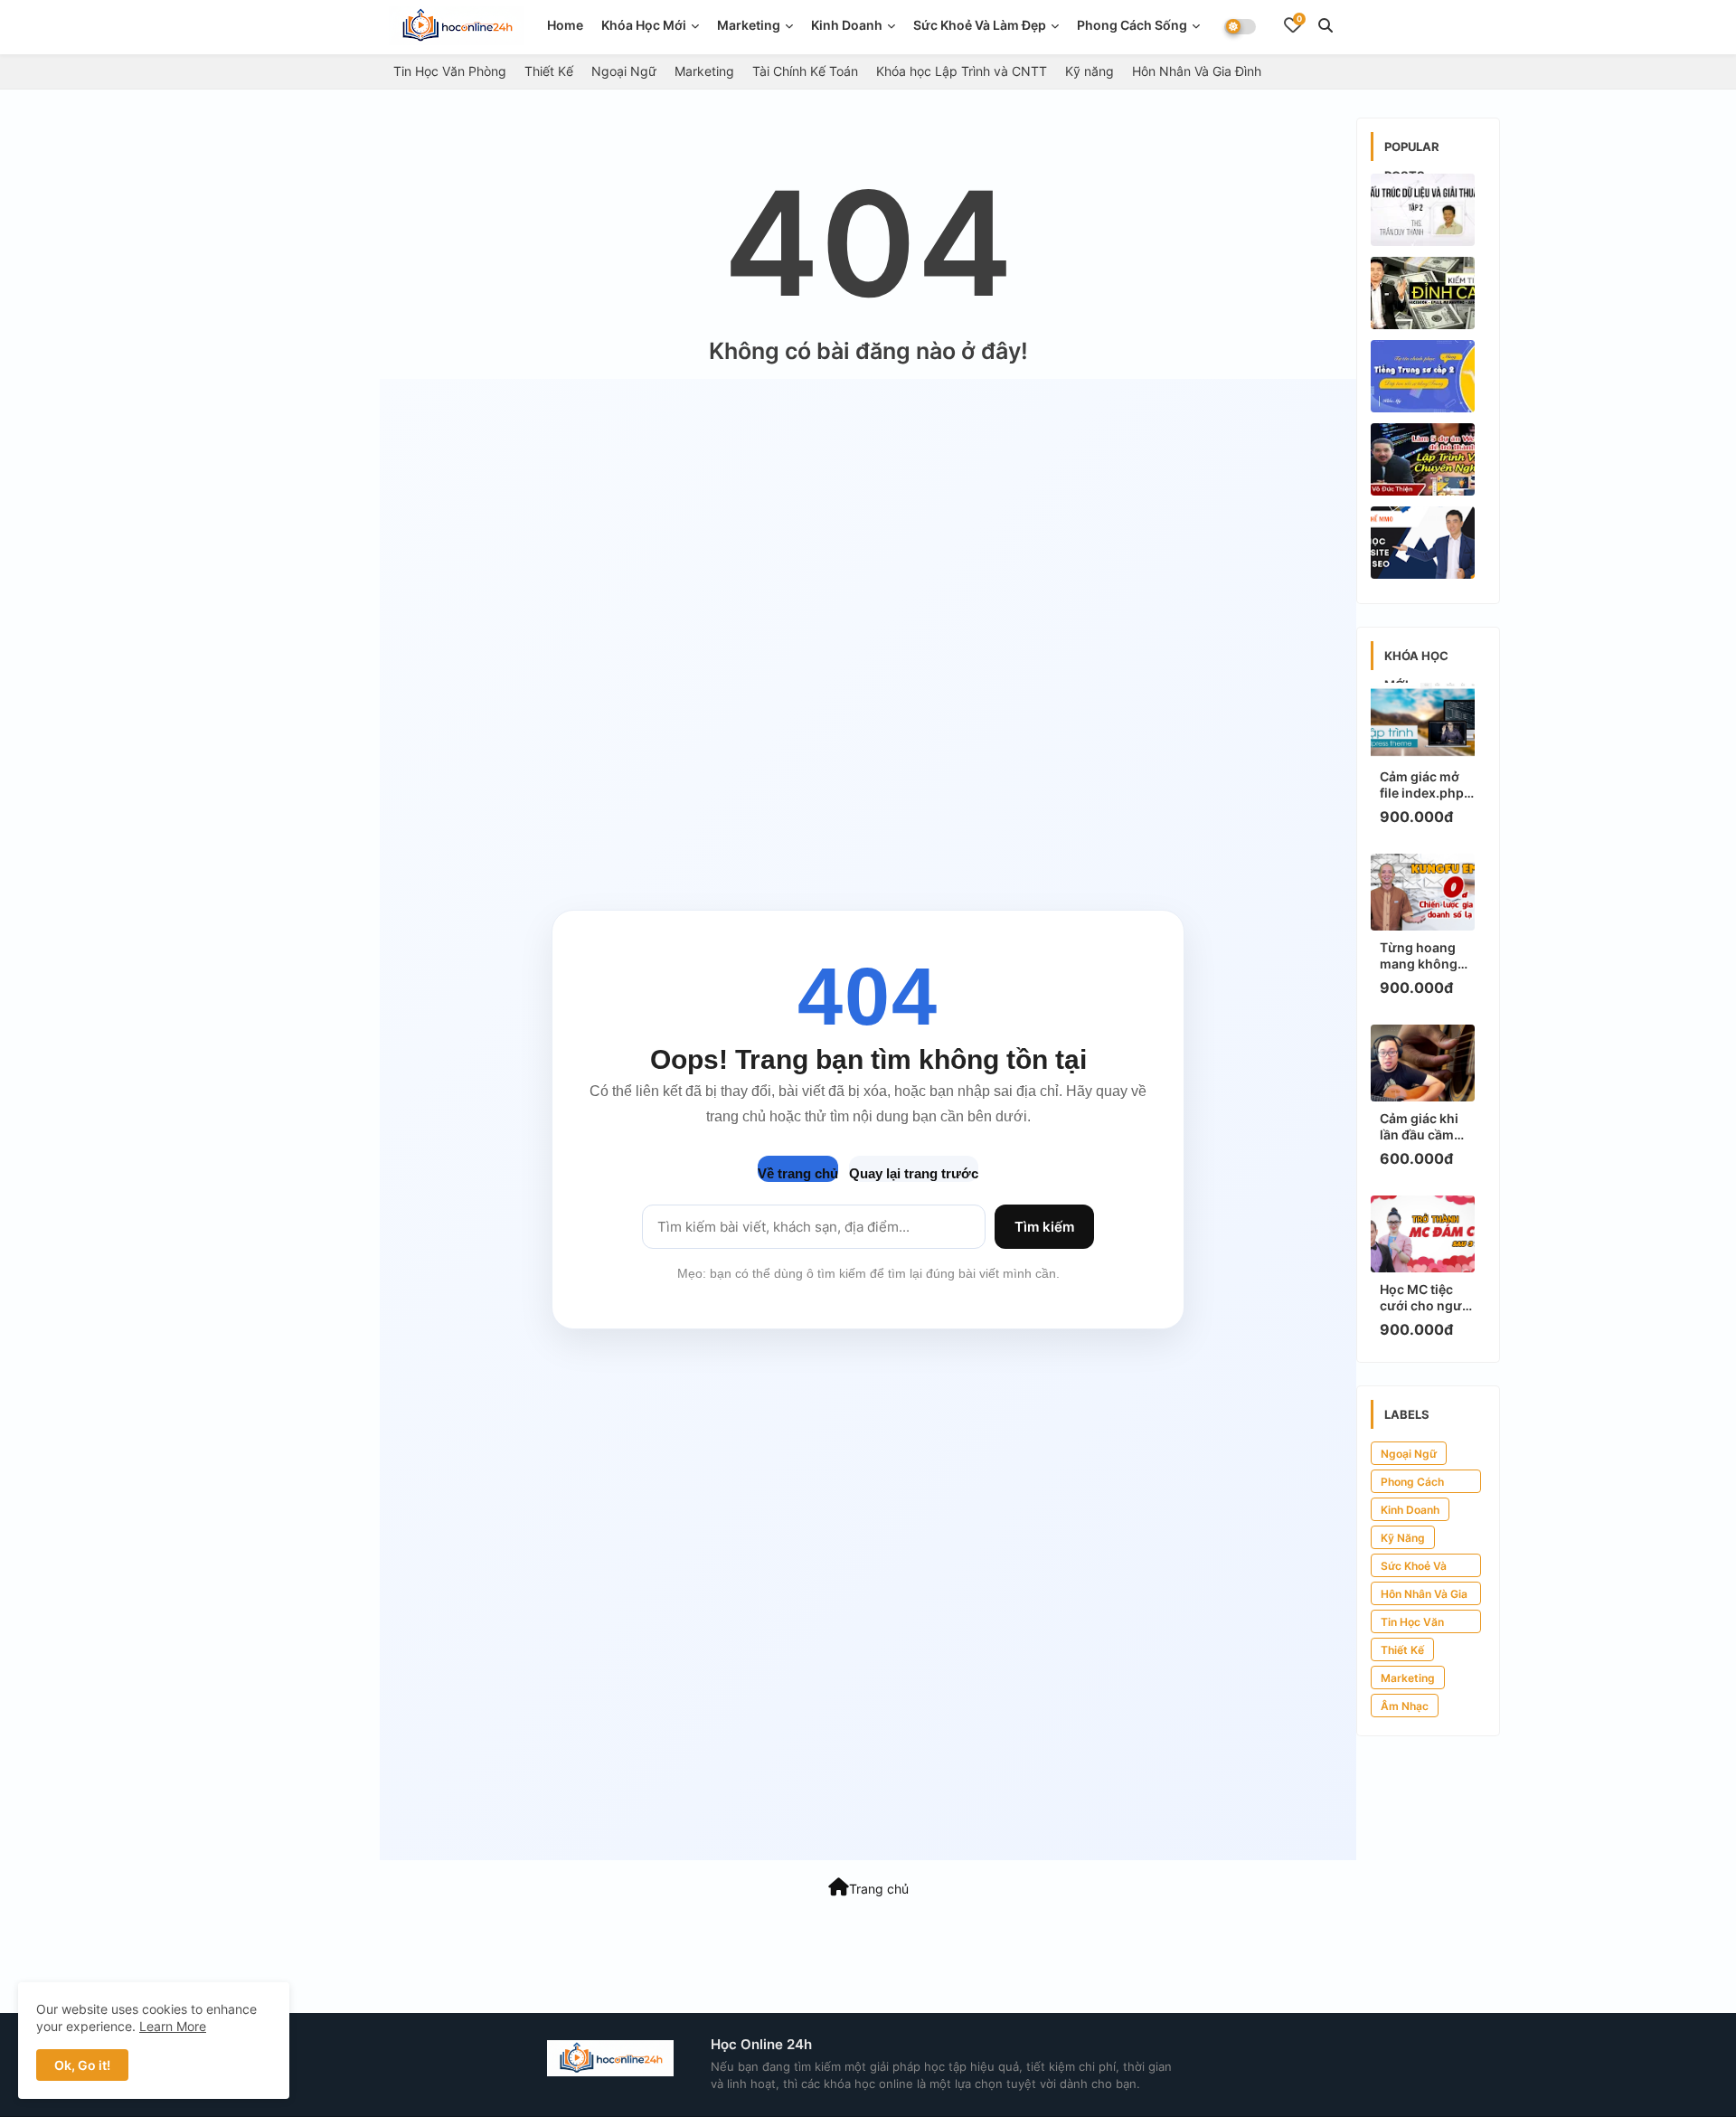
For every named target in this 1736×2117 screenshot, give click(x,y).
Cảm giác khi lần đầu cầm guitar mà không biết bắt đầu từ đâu (1424, 1127)
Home (565, 25)
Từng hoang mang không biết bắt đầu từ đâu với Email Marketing (1424, 956)
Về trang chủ (798, 1173)
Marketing (749, 25)
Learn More (173, 2026)
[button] (1326, 25)
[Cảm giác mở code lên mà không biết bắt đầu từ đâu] (1423, 459)
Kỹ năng (1090, 71)
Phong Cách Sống (1132, 25)
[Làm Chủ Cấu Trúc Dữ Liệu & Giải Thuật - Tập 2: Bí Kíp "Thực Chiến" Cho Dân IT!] (1423, 210)
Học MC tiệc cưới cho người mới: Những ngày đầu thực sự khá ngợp (1427, 1298)
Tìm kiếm (1044, 1227)
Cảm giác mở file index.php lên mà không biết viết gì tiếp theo (1425, 785)
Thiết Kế (549, 71)
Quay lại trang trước (914, 1173)
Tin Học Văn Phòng (450, 71)
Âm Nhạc (1405, 1706)
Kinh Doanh (1410, 1510)
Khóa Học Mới (644, 25)
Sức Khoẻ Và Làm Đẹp (980, 25)
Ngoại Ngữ (624, 71)
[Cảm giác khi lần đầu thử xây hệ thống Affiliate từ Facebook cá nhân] (1423, 293)
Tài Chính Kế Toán (805, 71)
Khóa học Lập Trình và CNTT (962, 71)
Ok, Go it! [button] (82, 2065)
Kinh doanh (847, 25)
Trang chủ (879, 1889)
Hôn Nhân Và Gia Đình (1197, 71)
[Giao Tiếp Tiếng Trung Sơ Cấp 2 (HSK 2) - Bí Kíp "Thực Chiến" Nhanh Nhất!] (1423, 376)
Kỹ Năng (1403, 1538)
